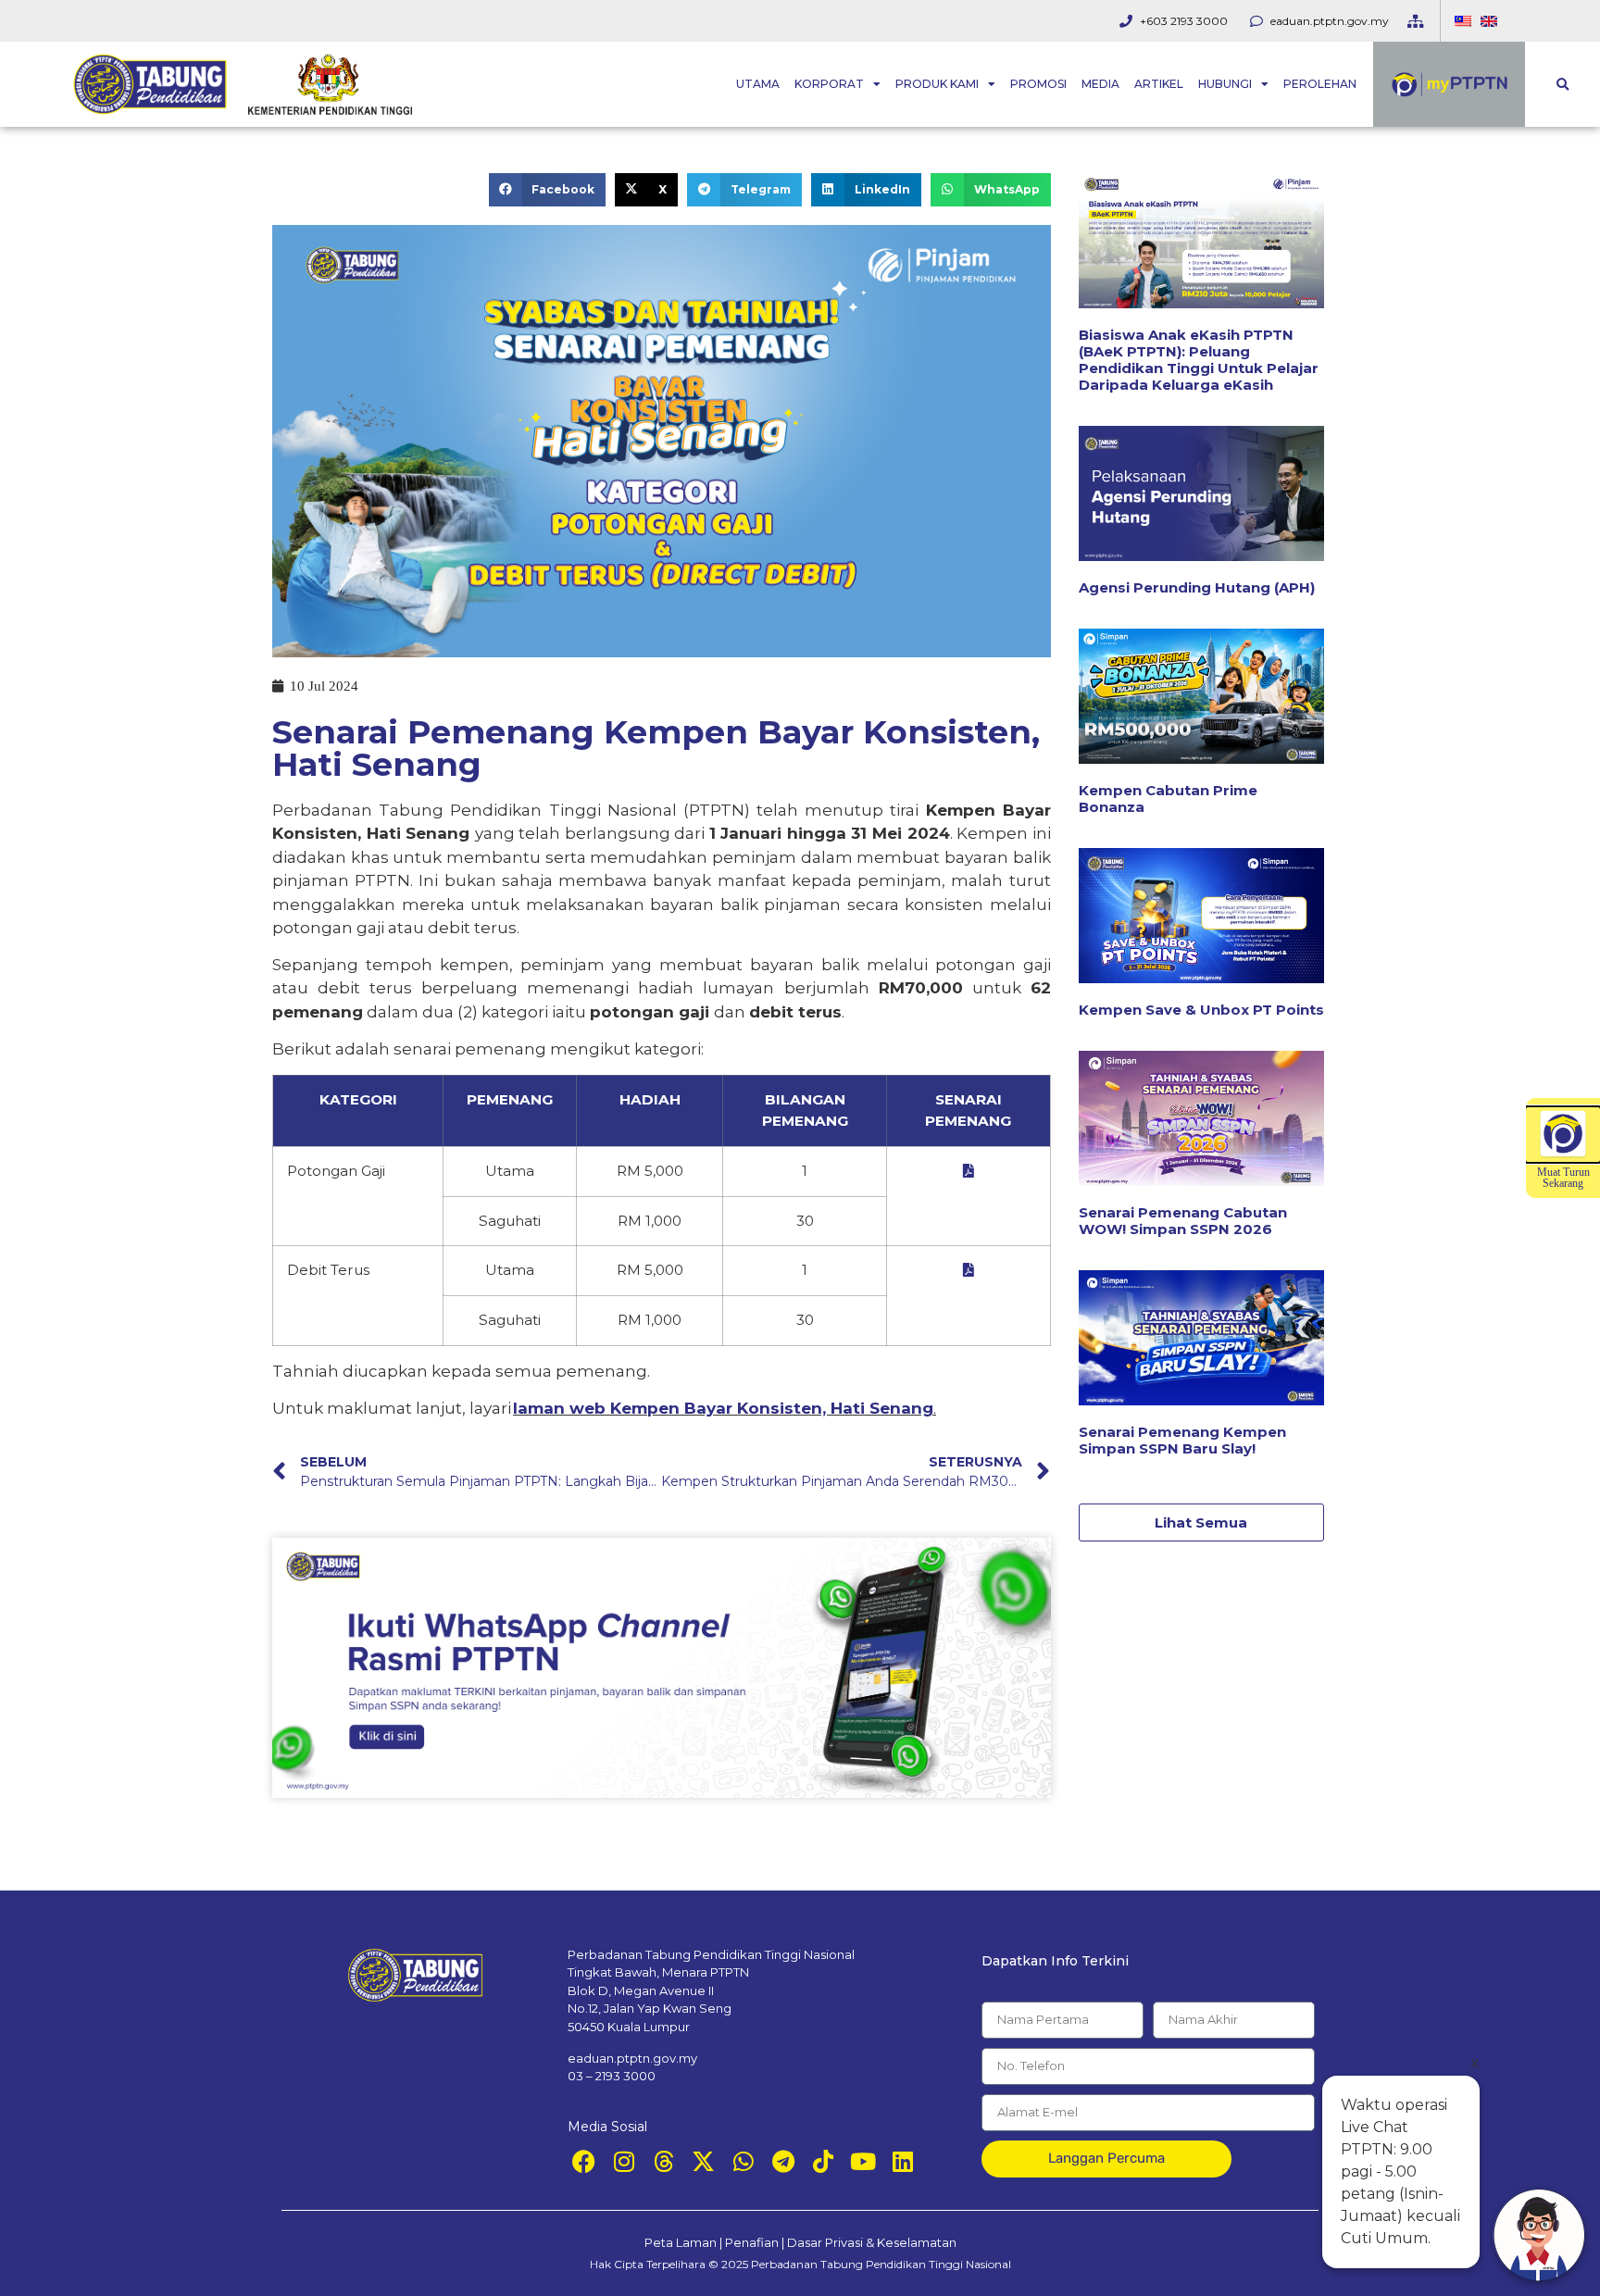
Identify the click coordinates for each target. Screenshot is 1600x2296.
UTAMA (758, 84)
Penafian (752, 2242)
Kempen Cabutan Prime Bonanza (1168, 799)
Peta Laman (681, 2242)
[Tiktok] (823, 2161)
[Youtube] (862, 2161)
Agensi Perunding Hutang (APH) (1197, 587)
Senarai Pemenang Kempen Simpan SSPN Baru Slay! (1182, 1440)
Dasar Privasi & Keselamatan (872, 2242)
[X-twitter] (703, 2161)
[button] (1562, 85)
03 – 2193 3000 (612, 2076)
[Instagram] (624, 2161)
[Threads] (663, 2161)
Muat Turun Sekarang (1563, 1178)
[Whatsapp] (743, 2161)
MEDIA (1100, 84)
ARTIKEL (1159, 84)
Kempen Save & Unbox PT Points (1201, 1010)
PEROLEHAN (1320, 84)
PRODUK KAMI (937, 84)
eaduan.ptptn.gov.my (632, 2058)
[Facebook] (584, 2161)
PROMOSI (1038, 84)
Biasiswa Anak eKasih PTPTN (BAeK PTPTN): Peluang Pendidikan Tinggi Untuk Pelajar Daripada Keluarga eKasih (1199, 360)
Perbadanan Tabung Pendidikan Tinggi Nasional (881, 2264)
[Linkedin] (902, 2161)
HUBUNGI (1225, 84)
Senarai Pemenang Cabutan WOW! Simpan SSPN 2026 (1183, 1221)
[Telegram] (783, 2161)
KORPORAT (829, 84)
